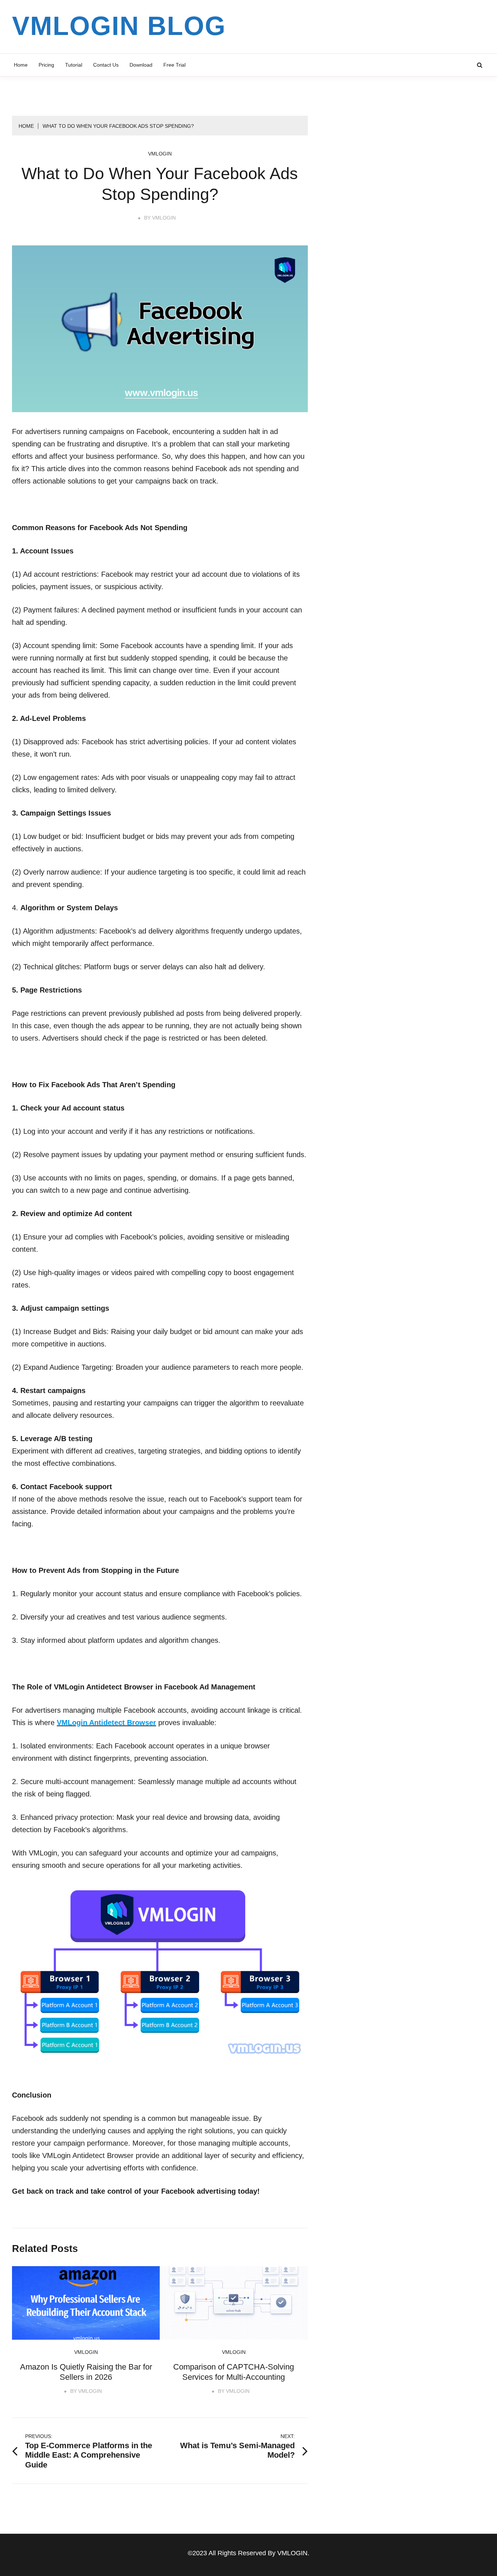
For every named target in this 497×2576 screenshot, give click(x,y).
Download (141, 65)
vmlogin (160, 154)
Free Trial (174, 65)
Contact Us (106, 65)
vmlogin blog (119, 26)
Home (21, 65)
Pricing (46, 65)
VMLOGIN (164, 218)
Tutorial (74, 65)
